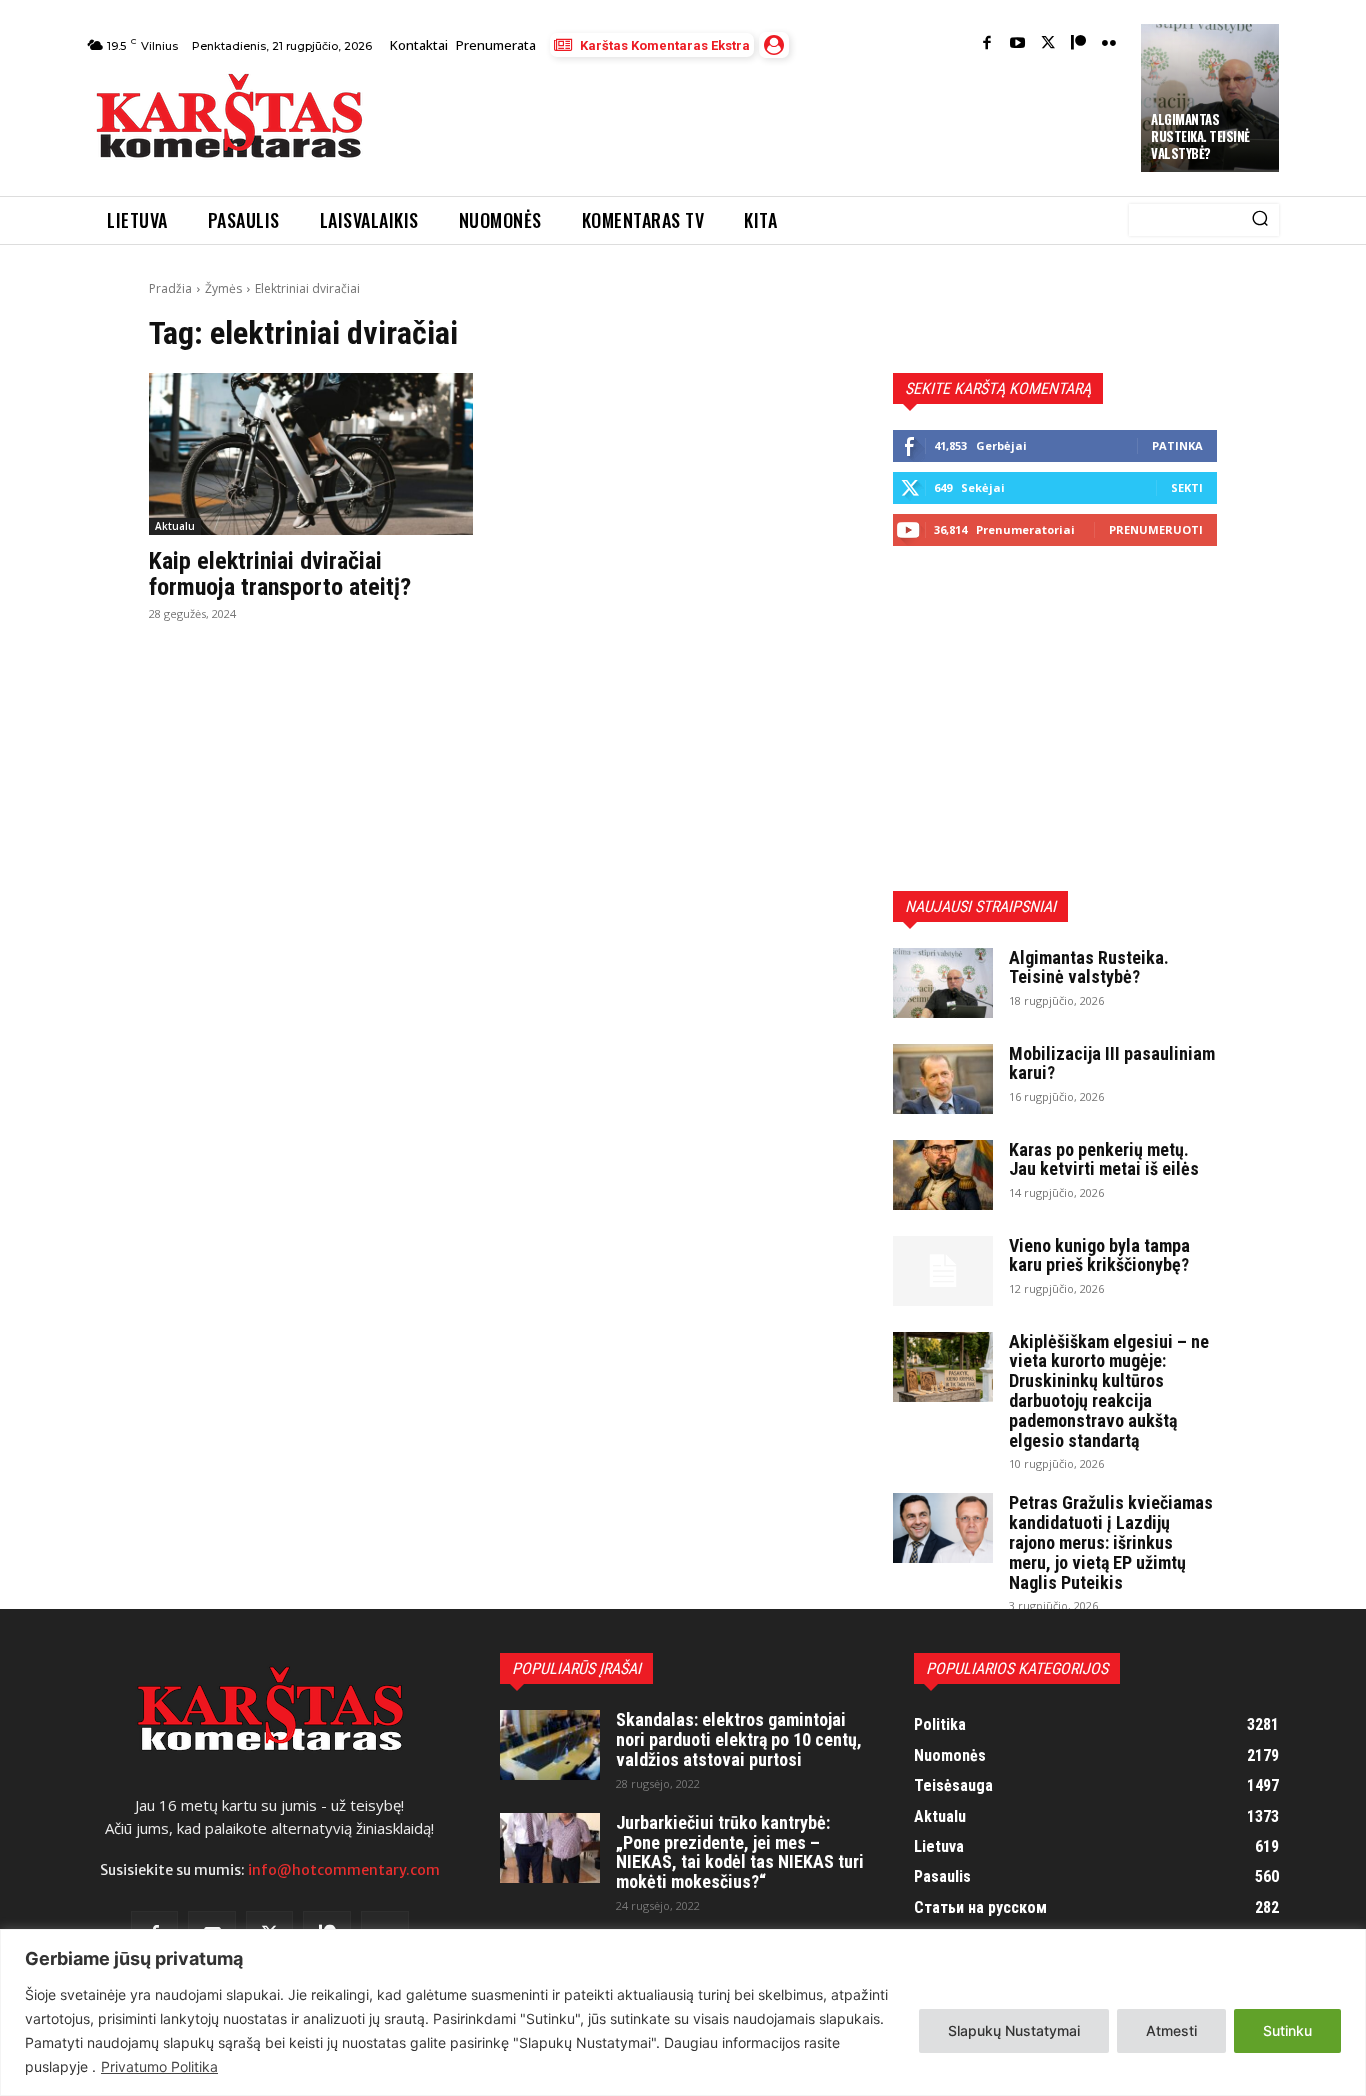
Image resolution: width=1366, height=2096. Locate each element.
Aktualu (175, 526)
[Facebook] (987, 44)
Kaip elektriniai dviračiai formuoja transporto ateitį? (280, 574)
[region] (683, 2012)
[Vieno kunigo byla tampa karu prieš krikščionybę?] (943, 1271)
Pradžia (170, 288)
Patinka (1177, 445)
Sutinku (1287, 2030)
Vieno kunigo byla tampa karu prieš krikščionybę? (1099, 1255)
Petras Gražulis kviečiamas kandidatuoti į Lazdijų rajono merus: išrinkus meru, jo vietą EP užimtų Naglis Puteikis (1111, 1542)
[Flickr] (1109, 44)
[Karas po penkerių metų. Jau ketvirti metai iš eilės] (943, 1175)
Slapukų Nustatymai (1014, 2030)
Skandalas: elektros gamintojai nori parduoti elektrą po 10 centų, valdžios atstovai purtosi (739, 1739)
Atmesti (1171, 2030)
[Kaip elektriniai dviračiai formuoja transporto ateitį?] (311, 454)
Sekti (1187, 487)
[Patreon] (1078, 44)
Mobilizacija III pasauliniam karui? (1112, 1063)
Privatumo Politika (159, 2066)
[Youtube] (1017, 44)
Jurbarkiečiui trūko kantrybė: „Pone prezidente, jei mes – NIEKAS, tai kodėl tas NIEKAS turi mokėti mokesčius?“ (740, 1852)
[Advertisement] (754, 122)
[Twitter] (1048, 44)
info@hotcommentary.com (344, 1870)
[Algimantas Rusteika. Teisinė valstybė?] (943, 983)
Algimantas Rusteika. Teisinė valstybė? (1200, 136)
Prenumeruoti (1156, 529)
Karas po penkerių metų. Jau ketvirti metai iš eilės (1104, 1159)
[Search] (1260, 220)
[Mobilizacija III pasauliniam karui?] (943, 1079)
